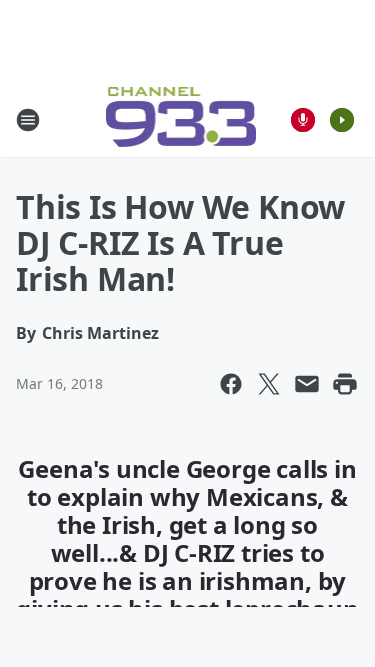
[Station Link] (181, 119)
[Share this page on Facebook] (231, 384)
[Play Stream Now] (342, 120)
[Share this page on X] (269, 384)
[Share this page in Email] (307, 384)
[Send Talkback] (303, 120)
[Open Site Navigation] (28, 120)
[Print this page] (345, 384)
